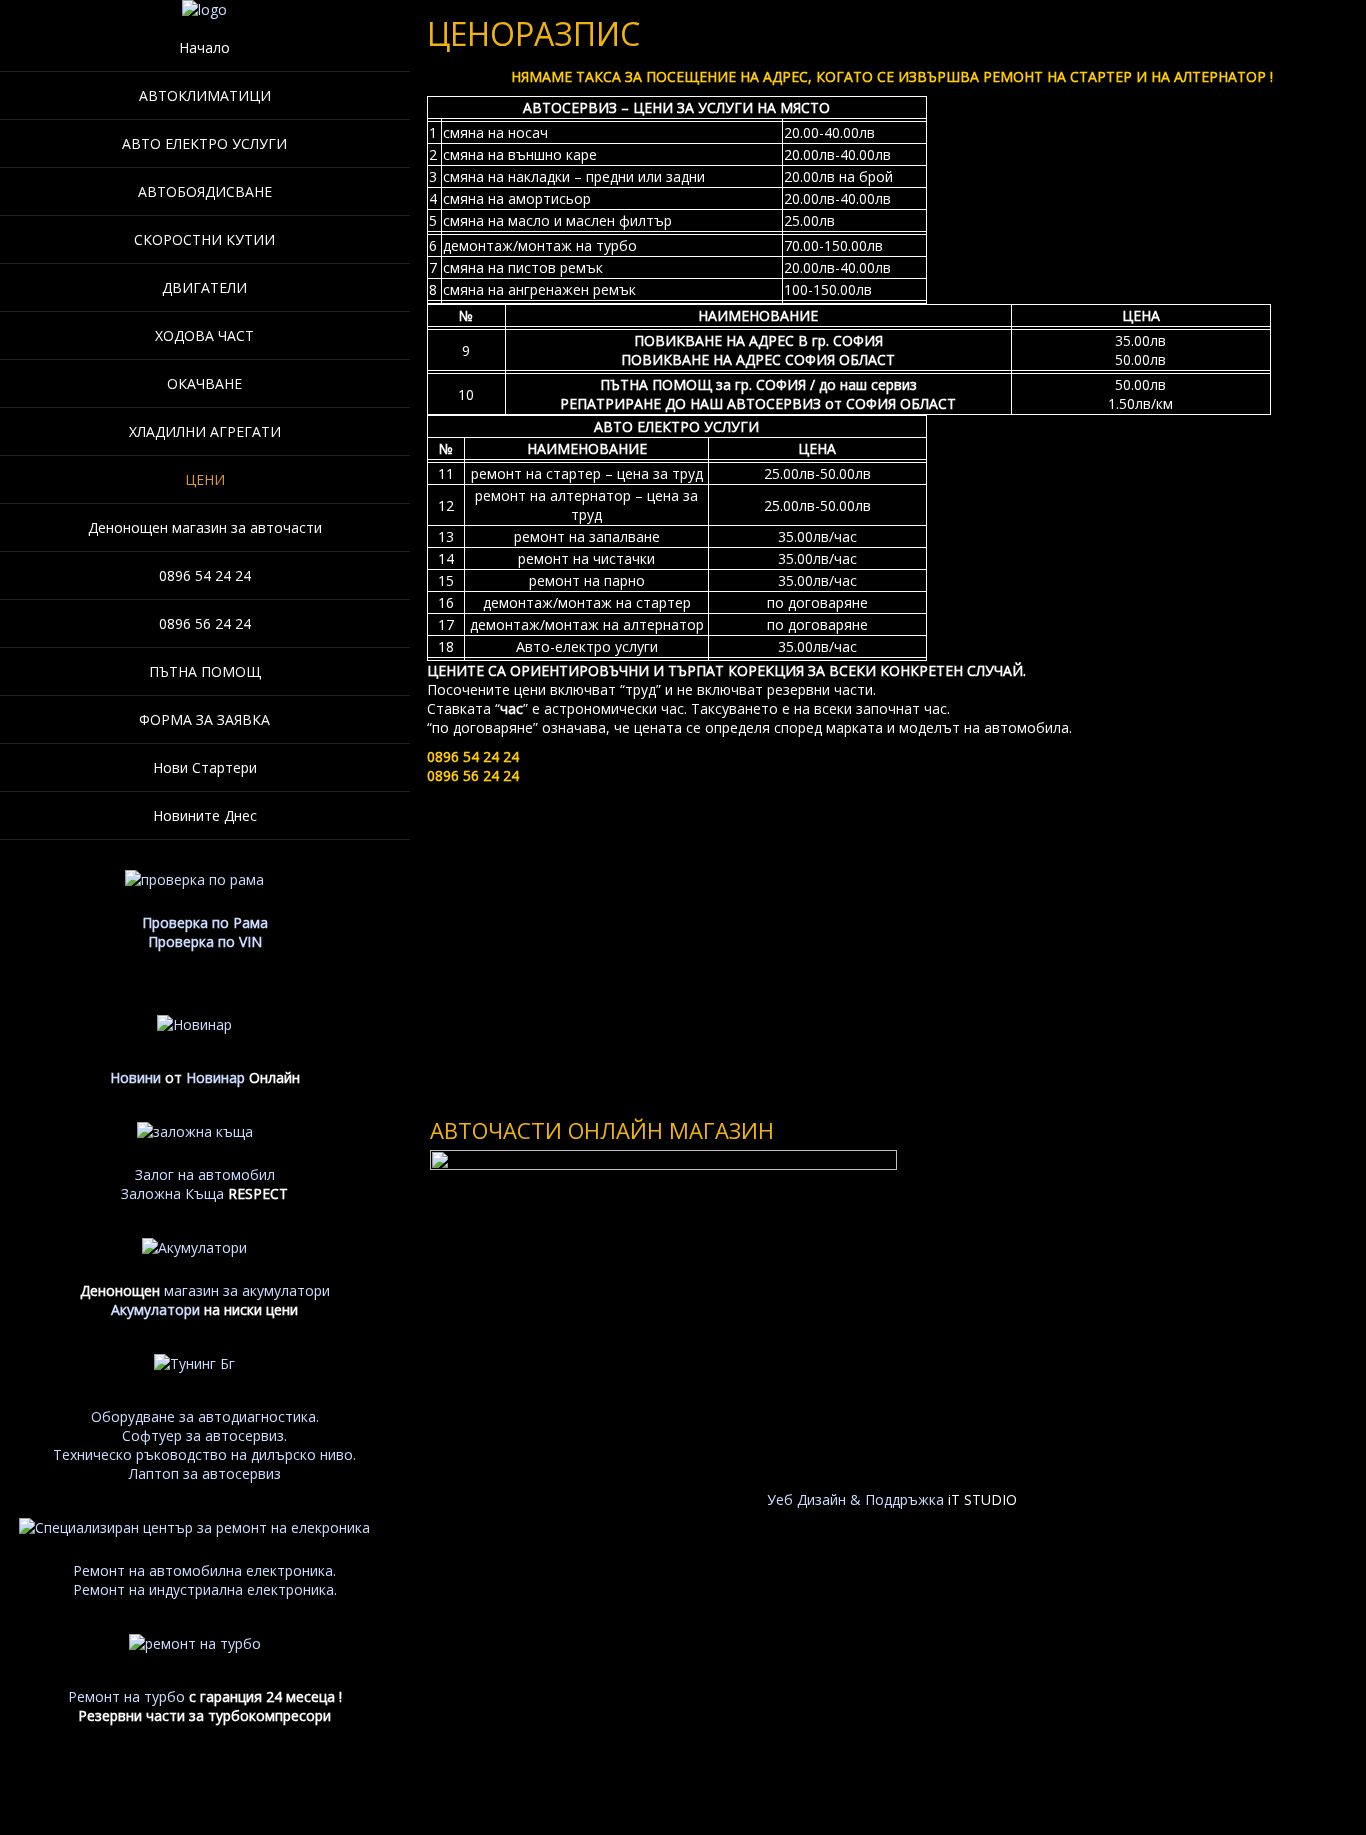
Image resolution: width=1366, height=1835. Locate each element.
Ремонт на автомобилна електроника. (204, 1570)
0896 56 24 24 (205, 623)
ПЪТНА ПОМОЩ (205, 671)
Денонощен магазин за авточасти (205, 527)
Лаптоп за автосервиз (205, 1473)
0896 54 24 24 (205, 575)
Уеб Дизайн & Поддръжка (855, 1499)
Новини (135, 1077)
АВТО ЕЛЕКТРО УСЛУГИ (204, 143)
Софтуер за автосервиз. (204, 1435)
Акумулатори (155, 1309)
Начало (204, 47)
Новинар (215, 1077)
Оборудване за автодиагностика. (205, 1416)
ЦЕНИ (205, 479)
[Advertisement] (892, 935)
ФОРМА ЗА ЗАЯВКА (204, 719)
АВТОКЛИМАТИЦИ (205, 95)
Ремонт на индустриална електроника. (205, 1589)
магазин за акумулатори (247, 1290)
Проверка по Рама (205, 922)
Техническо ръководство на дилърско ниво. (204, 1454)
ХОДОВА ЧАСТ (204, 335)
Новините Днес (205, 815)
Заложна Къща (172, 1193)
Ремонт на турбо (126, 1696)
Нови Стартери (205, 767)
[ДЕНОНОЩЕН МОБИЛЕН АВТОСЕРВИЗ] (204, 9)
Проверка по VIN (205, 941)
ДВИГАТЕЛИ (204, 287)
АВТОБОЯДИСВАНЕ (205, 191)
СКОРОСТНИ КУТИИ (204, 239)
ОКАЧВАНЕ (204, 383)
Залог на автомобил (205, 1174)
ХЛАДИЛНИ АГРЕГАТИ (205, 431)
